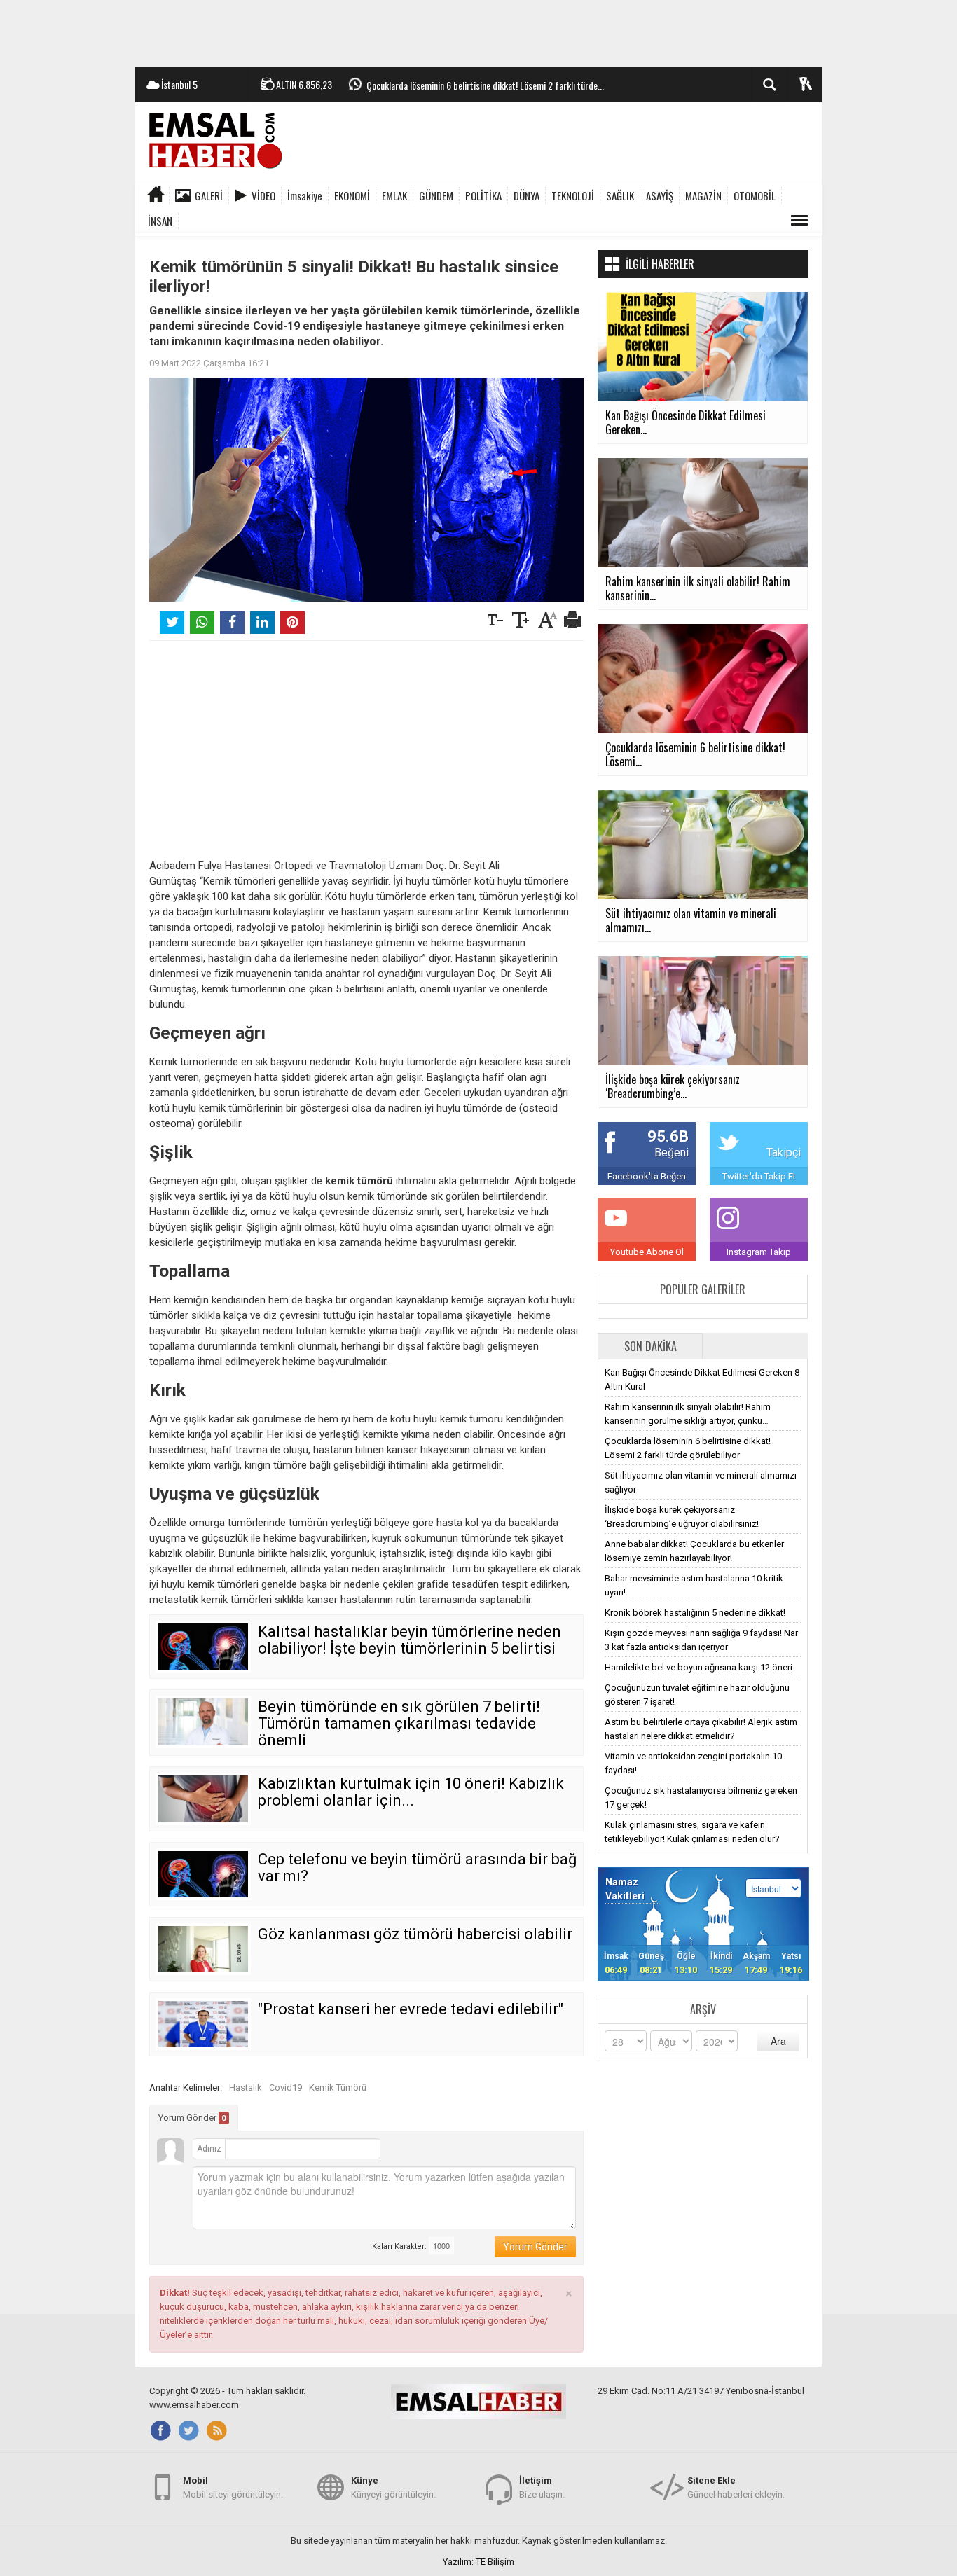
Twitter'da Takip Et (759, 1176)
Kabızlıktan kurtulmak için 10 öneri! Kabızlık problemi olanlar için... (411, 1792)
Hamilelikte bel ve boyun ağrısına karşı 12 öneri (698, 1667)
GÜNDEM (436, 195)
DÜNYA (526, 195)
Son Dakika (650, 1346)
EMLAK (394, 195)
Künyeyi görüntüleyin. (393, 2487)
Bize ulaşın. (542, 2487)
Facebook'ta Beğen (647, 1176)
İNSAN (160, 221)
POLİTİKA (483, 195)
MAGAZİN (703, 195)
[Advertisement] (478, 32)
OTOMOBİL (755, 195)
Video (263, 195)
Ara (778, 2041)
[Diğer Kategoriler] (799, 221)
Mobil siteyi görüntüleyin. (233, 2487)
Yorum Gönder (192, 2118)
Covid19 (285, 2087)
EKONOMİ (352, 195)
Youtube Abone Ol (647, 1252)
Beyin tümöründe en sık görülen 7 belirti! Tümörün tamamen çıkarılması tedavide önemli (399, 1723)
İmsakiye (305, 195)
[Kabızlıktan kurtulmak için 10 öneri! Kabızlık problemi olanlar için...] (203, 1799)
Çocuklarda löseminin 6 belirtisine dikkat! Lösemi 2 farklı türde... (485, 85)
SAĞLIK (620, 195)
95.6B (668, 1136)
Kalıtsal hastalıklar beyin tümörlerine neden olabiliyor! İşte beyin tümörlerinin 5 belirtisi (409, 1640)
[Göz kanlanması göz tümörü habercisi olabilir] (203, 1949)
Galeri (209, 195)
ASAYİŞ (660, 195)
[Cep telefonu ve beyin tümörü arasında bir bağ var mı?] (203, 1874)
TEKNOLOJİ (573, 195)
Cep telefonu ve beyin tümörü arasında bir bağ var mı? (417, 1868)
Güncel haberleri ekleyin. (736, 2487)
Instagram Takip (759, 1252)
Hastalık (246, 2087)
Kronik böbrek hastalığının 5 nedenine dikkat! (695, 1613)
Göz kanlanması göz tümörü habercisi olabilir (415, 1934)
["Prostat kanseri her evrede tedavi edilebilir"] (203, 2024)
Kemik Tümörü (338, 2087)
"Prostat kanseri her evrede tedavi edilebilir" (411, 2009)
